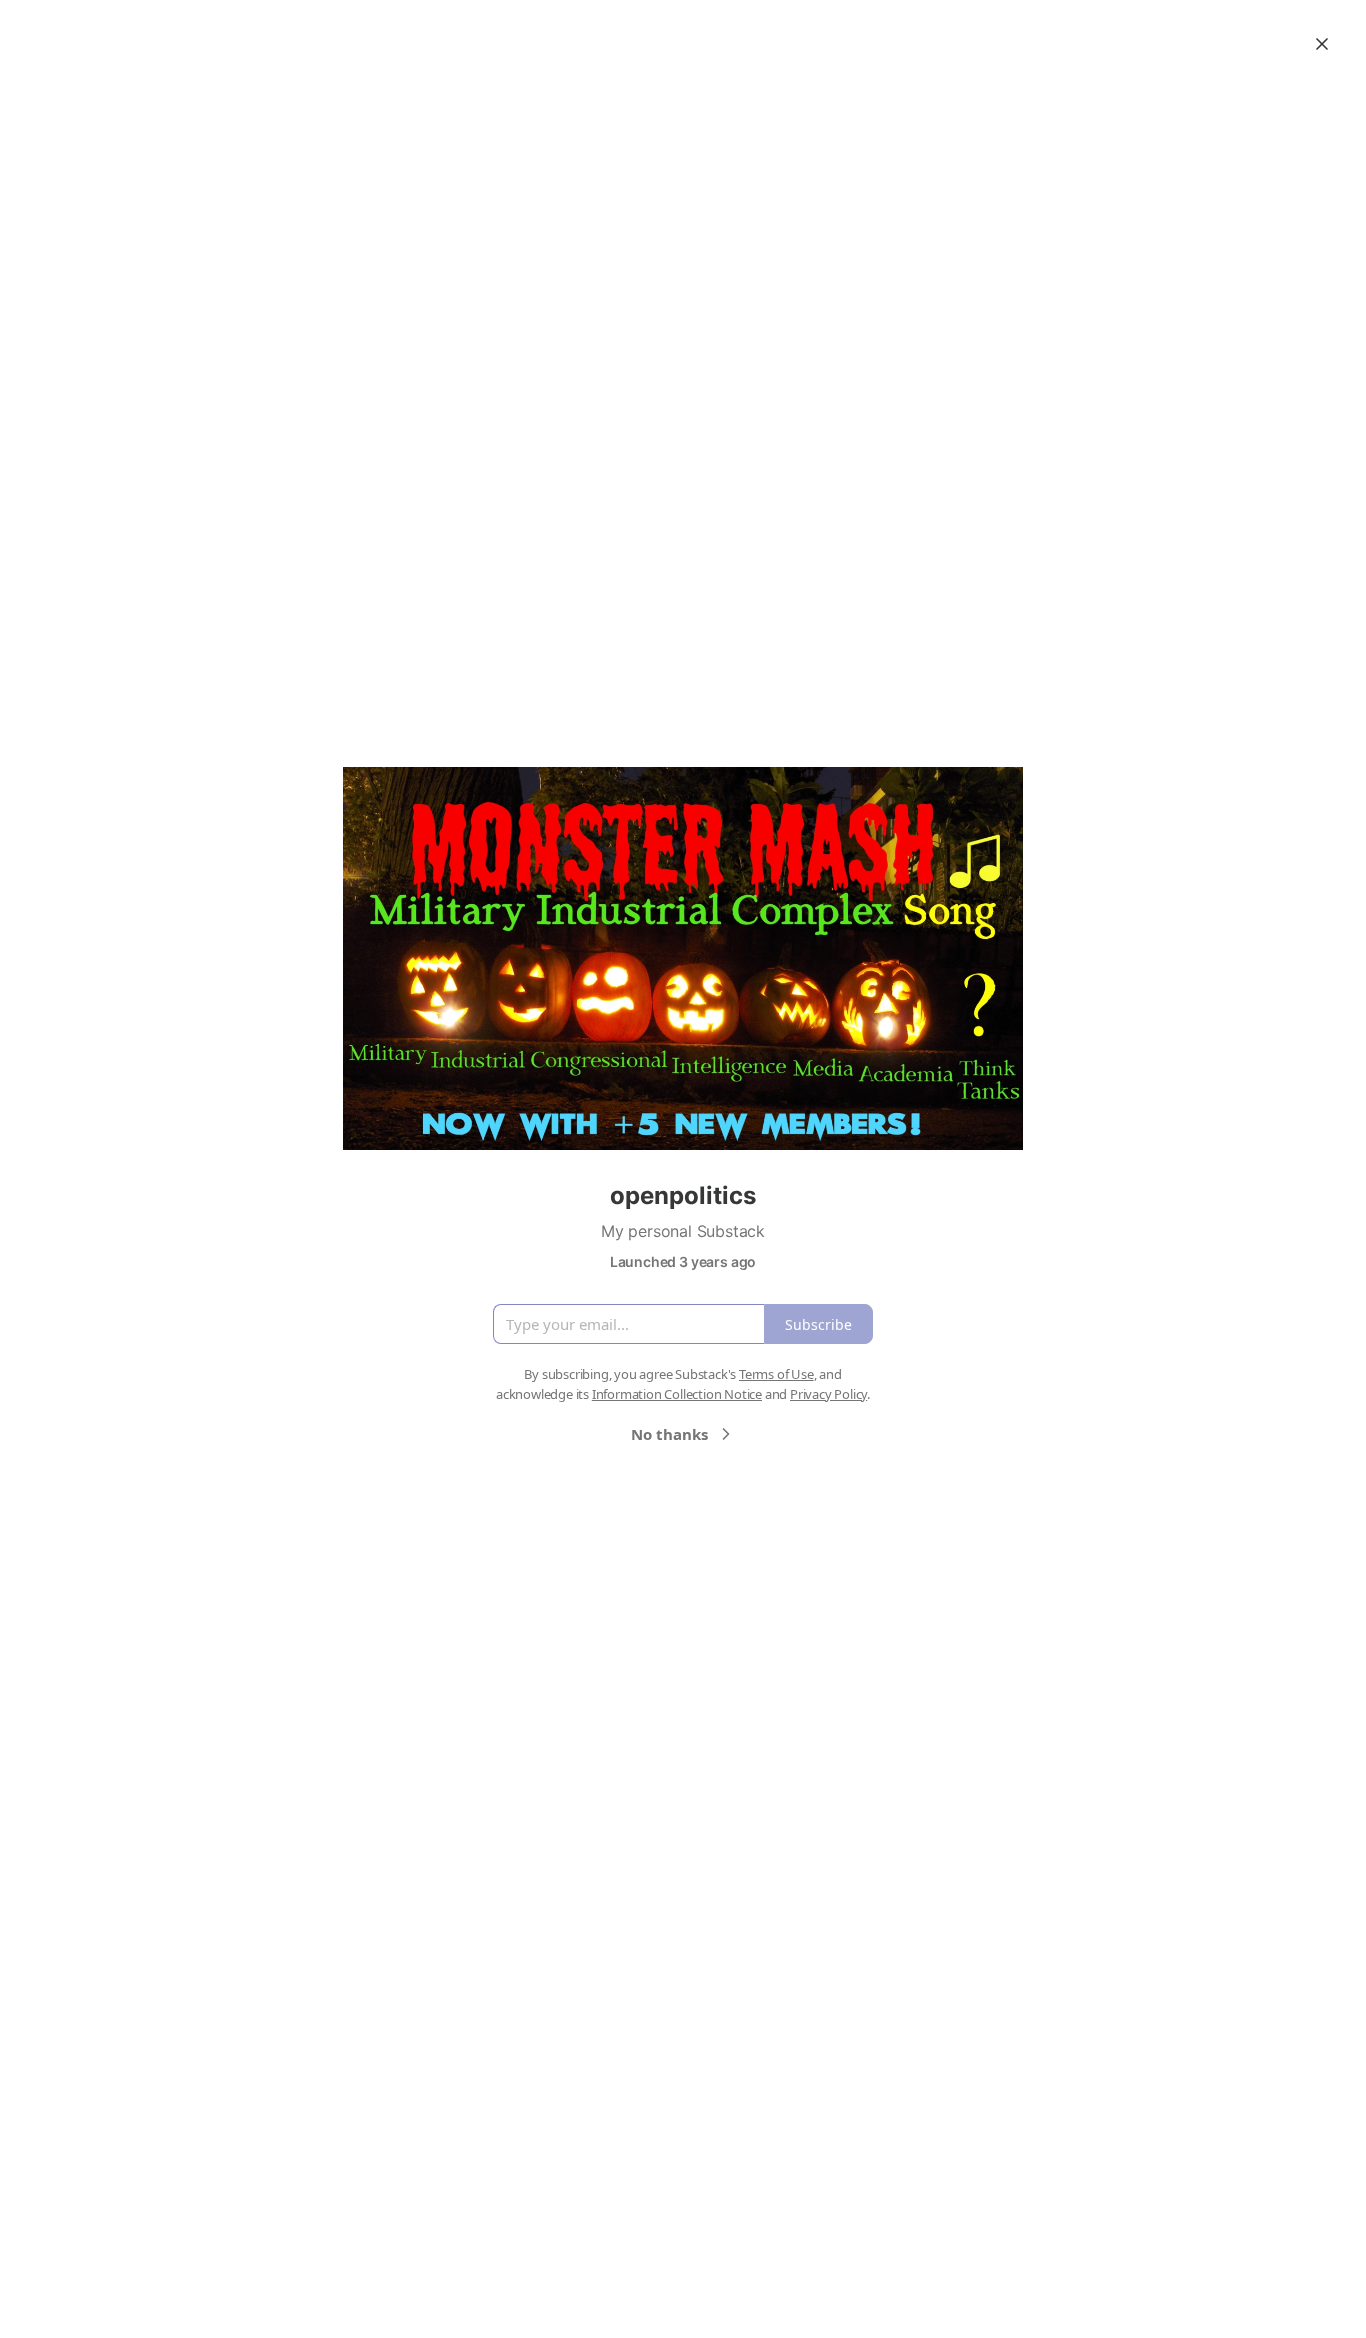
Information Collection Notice (677, 1394)
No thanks (669, 1434)
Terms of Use (776, 1374)
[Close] (1322, 44)
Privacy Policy (828, 1394)
